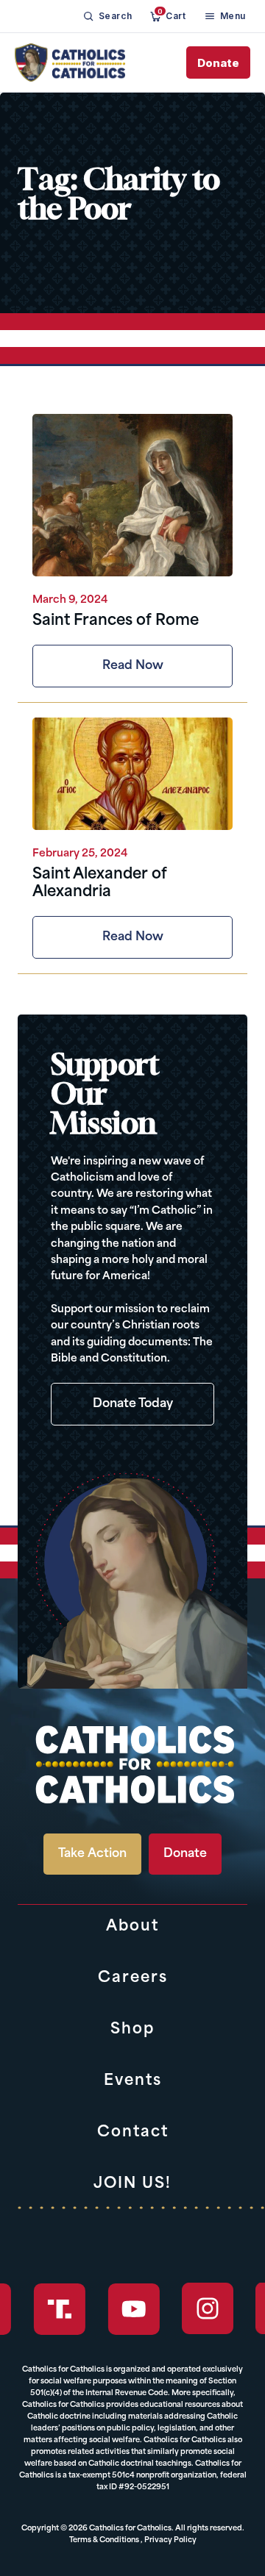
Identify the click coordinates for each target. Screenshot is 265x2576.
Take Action (92, 1854)
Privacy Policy (170, 2540)
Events (133, 2081)
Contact (133, 2133)
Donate (218, 63)
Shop (132, 2030)
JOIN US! (132, 2184)
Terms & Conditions (104, 2540)
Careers (133, 1978)
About (132, 1927)
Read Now (133, 666)
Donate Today (133, 1404)
